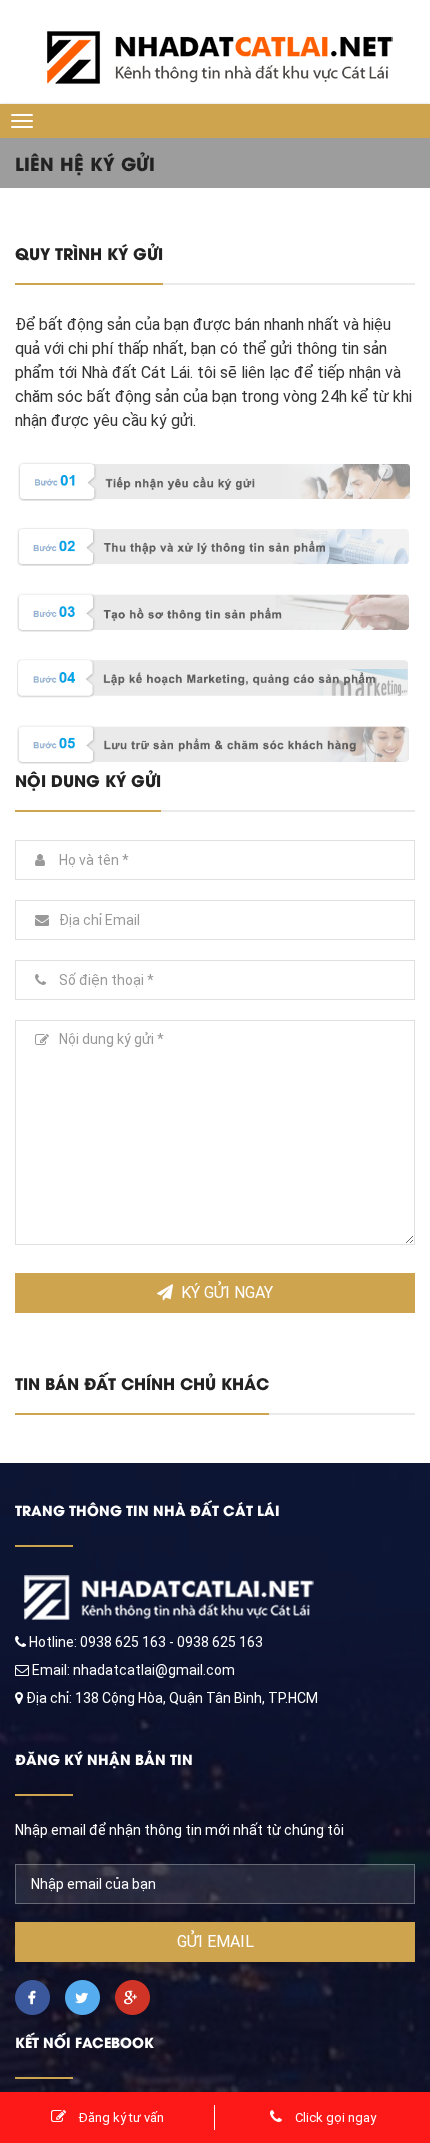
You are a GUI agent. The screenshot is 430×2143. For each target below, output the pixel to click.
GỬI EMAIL (215, 1941)
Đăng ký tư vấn (120, 2117)
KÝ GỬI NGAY (227, 1292)
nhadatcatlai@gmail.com (154, 1670)
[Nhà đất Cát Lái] (215, 45)
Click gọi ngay (334, 2117)
